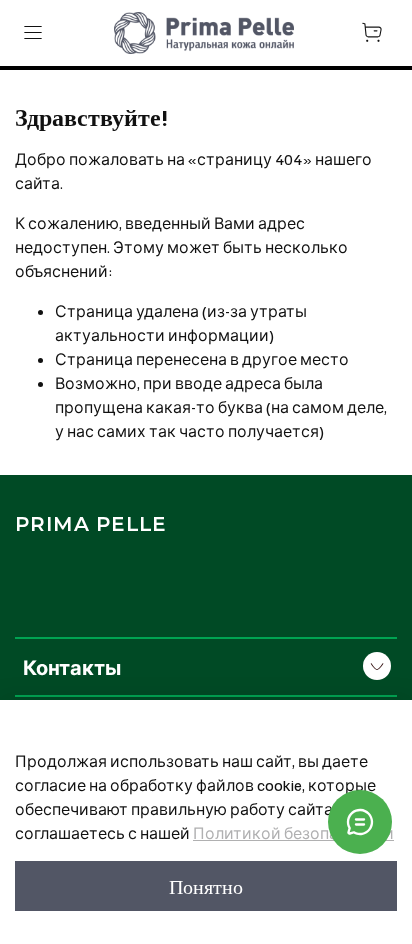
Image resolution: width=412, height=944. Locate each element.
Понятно (206, 886)
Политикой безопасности (293, 833)
